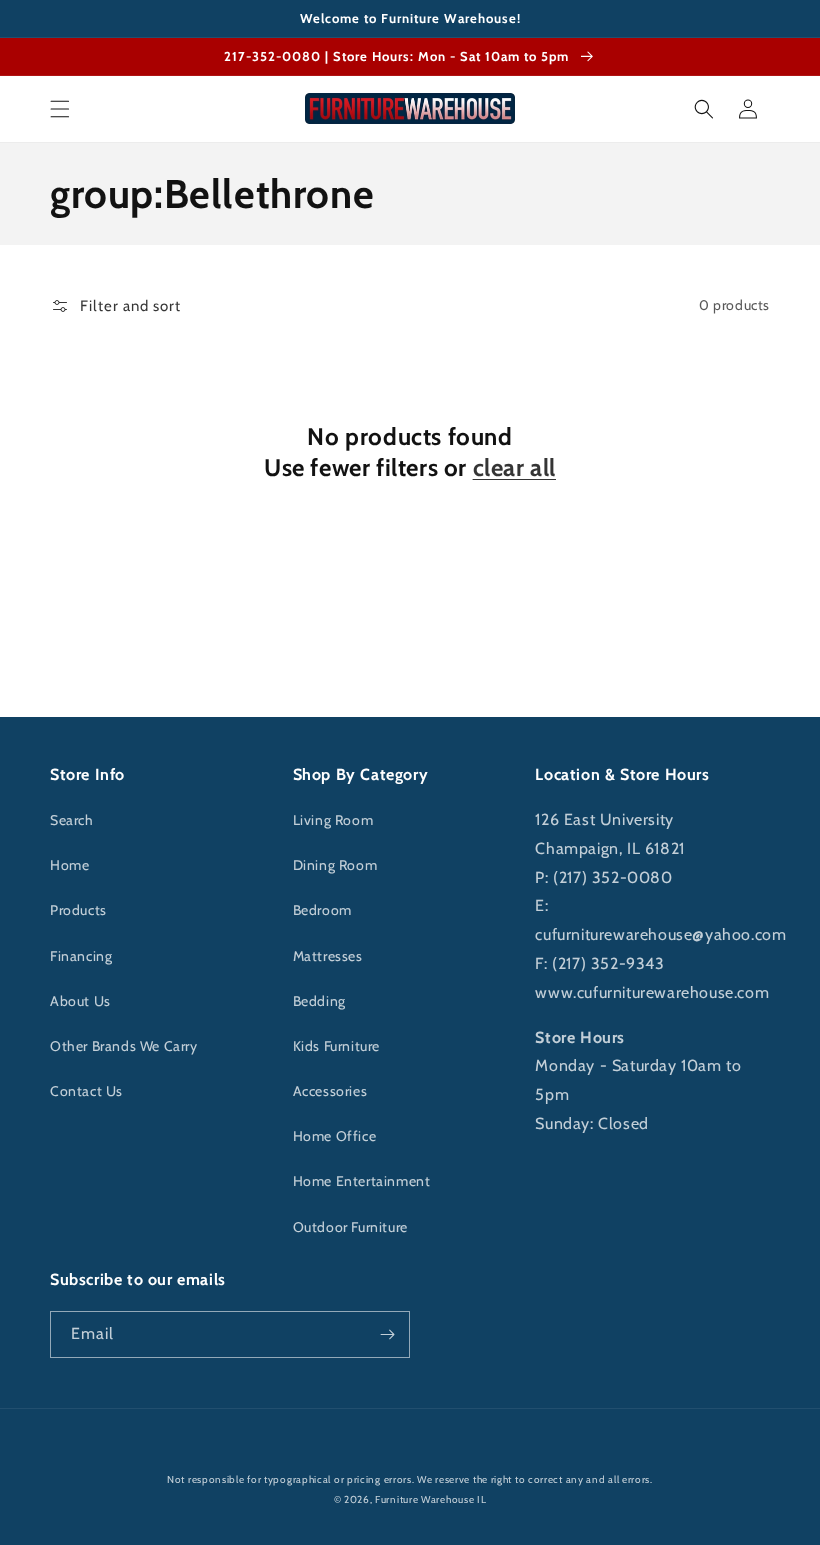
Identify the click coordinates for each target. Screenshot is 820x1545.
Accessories (330, 1091)
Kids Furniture (336, 1046)
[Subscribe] (387, 1334)
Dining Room (335, 865)
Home (69, 865)
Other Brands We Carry (124, 1046)
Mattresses (328, 956)
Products (78, 910)
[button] (60, 109)
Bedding (319, 1001)
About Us (80, 1001)
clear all (514, 467)
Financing (81, 956)
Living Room (333, 820)
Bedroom (322, 910)
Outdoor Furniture (350, 1227)
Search (72, 820)
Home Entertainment (362, 1181)
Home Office (335, 1136)
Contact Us (86, 1091)
